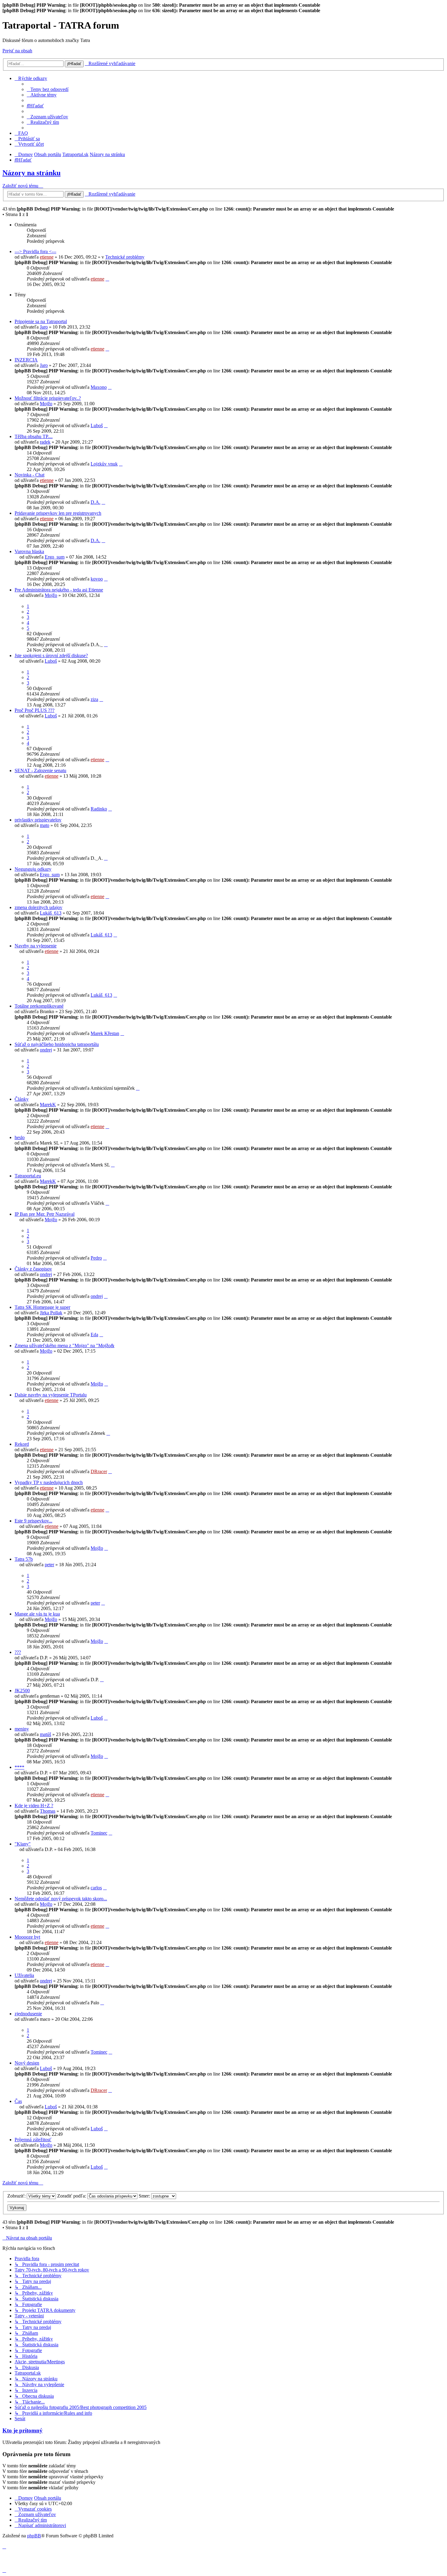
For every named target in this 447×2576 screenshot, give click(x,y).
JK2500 (22, 1691)
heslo (20, 1137)
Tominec (99, 1833)
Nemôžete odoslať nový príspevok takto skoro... (61, 1899)
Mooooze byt (27, 1937)
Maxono (99, 387)
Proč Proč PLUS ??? (35, 710)
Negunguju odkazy (33, 869)
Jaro (44, 327)
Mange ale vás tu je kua (37, 1614)
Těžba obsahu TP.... (34, 436)
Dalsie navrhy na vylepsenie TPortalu (51, 1395)
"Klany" (23, 1844)
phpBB (34, 2536)
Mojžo (46, 404)
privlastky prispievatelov (38, 820)
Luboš (97, 425)
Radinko (99, 809)
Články (22, 1099)
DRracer (99, 1471)
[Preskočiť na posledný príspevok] (107, 279)
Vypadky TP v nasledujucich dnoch (49, 1482)
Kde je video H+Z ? (34, 1806)
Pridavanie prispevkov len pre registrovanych (58, 513)
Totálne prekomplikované (39, 1006)
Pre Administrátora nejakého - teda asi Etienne (59, 590)
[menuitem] (48, 89)
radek (45, 442)
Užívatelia (24, 1975)
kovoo (97, 579)
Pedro (96, 1258)
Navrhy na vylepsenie (36, 946)
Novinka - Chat (29, 475)
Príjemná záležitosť (33, 2140)
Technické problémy (125, 257)
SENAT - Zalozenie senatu (40, 770)
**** (19, 1767)
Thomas (48, 1811)
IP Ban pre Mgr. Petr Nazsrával (45, 1214)
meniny (22, 1729)
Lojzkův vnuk (104, 464)
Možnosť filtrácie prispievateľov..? (48, 398)
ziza (94, 699)
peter (49, 1565)
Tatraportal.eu (28, 1176)
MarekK (48, 1105)
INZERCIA (26, 360)
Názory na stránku (31, 173)
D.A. (95, 502)
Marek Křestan (105, 1033)
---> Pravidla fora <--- (35, 251)
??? (18, 1652)
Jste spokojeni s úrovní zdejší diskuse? (51, 655)
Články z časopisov (33, 1269)
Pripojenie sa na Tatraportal (41, 321)
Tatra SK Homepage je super (42, 1307)
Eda (94, 1335)
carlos (96, 1888)
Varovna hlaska (29, 551)
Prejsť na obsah (17, 51)
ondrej (46, 1050)
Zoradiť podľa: (72, 2196)
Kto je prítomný (23, 2430)
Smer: (145, 2196)
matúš (45, 1734)
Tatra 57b (24, 1559)
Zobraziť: (17, 2196)
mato (45, 825)
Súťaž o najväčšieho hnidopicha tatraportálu (57, 1044)
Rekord (22, 1444)
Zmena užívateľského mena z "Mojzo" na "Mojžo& (64, 1346)
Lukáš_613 (51, 913)
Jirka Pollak (51, 1313)
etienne (47, 257)
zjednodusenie (28, 2014)
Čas (18, 2101)
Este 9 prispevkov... (33, 1521)
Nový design (27, 2063)
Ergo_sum (55, 557)
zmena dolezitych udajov (38, 907)
